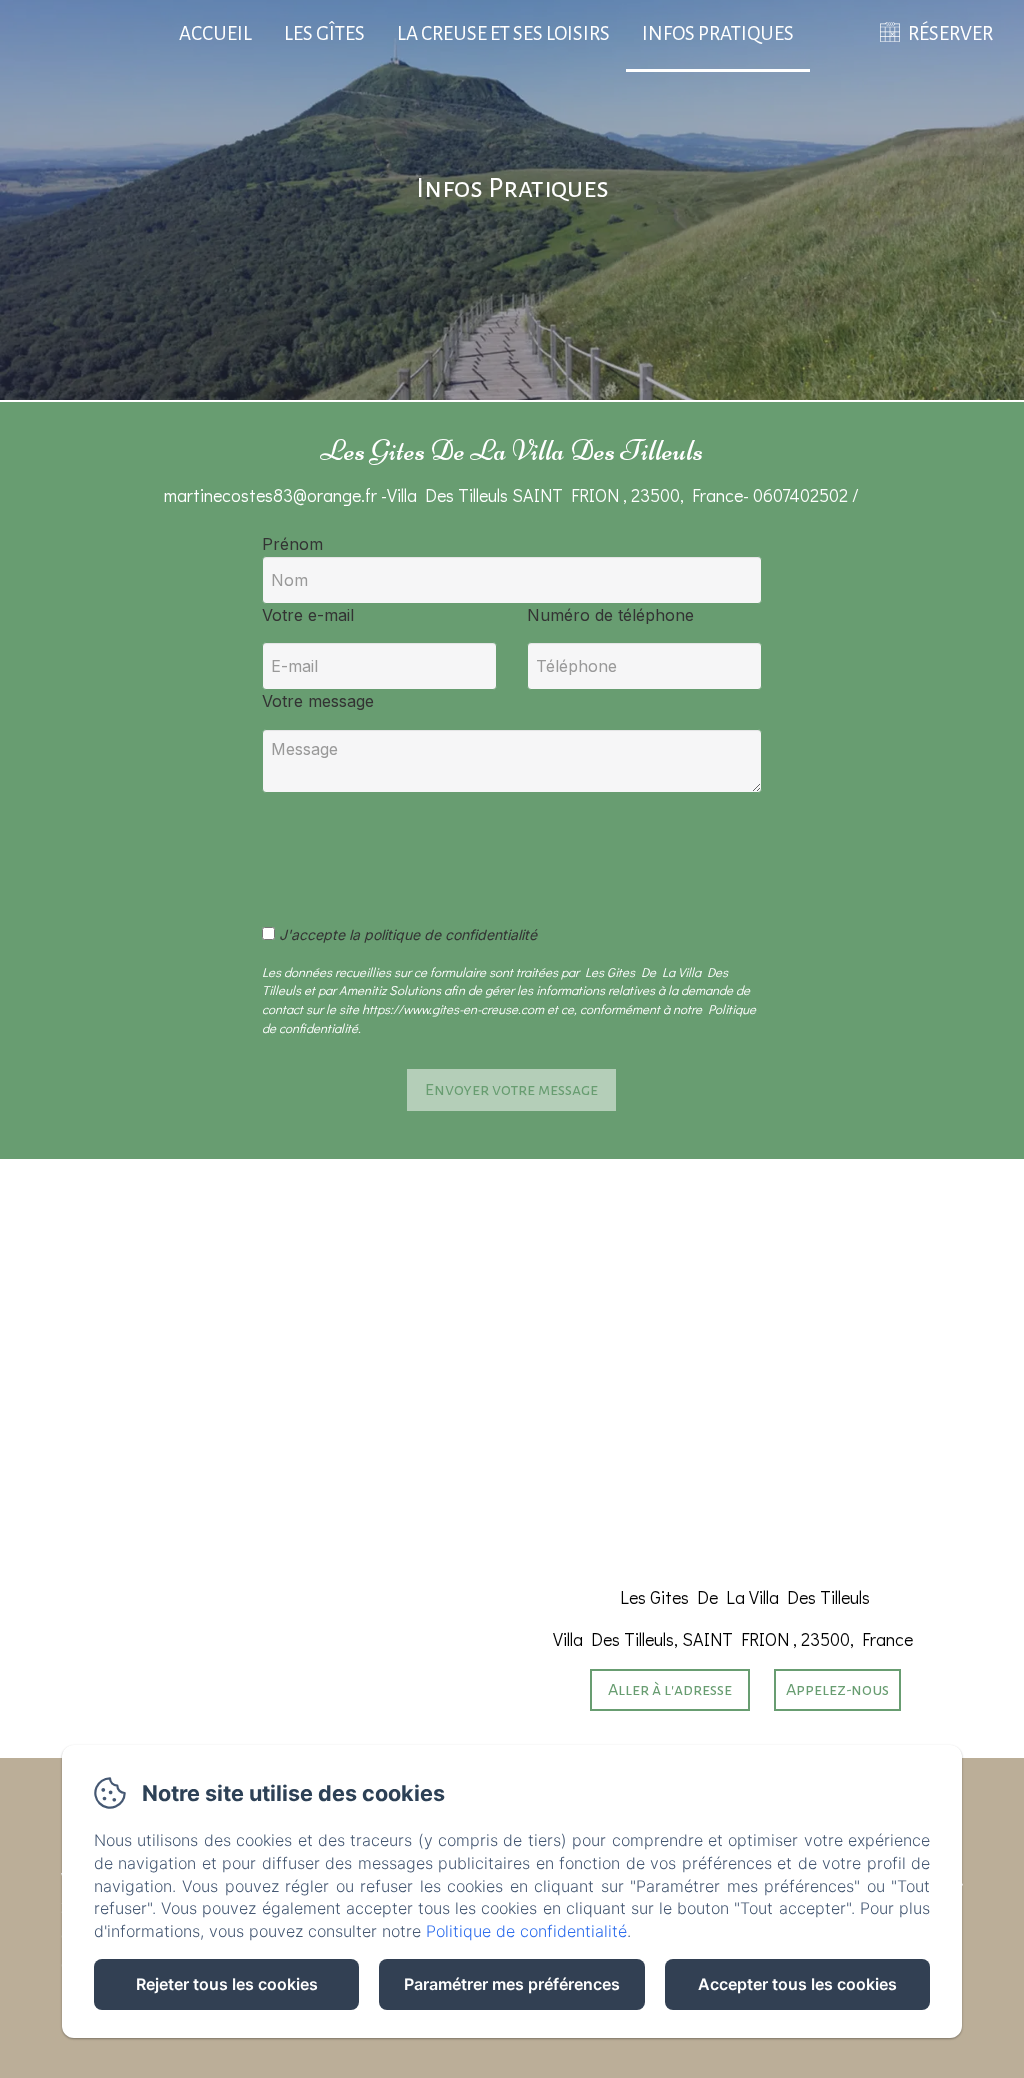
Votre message (318, 701)
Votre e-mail (308, 615)
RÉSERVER (950, 33)
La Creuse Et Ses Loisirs (503, 33)
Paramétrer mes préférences (512, 1984)
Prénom (292, 544)
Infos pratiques (718, 33)
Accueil (215, 33)
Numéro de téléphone (610, 615)
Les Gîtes (324, 33)
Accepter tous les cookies (797, 1984)
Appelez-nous (837, 1690)
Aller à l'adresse (670, 1690)
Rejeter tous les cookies (227, 1984)
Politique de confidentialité (526, 1931)
